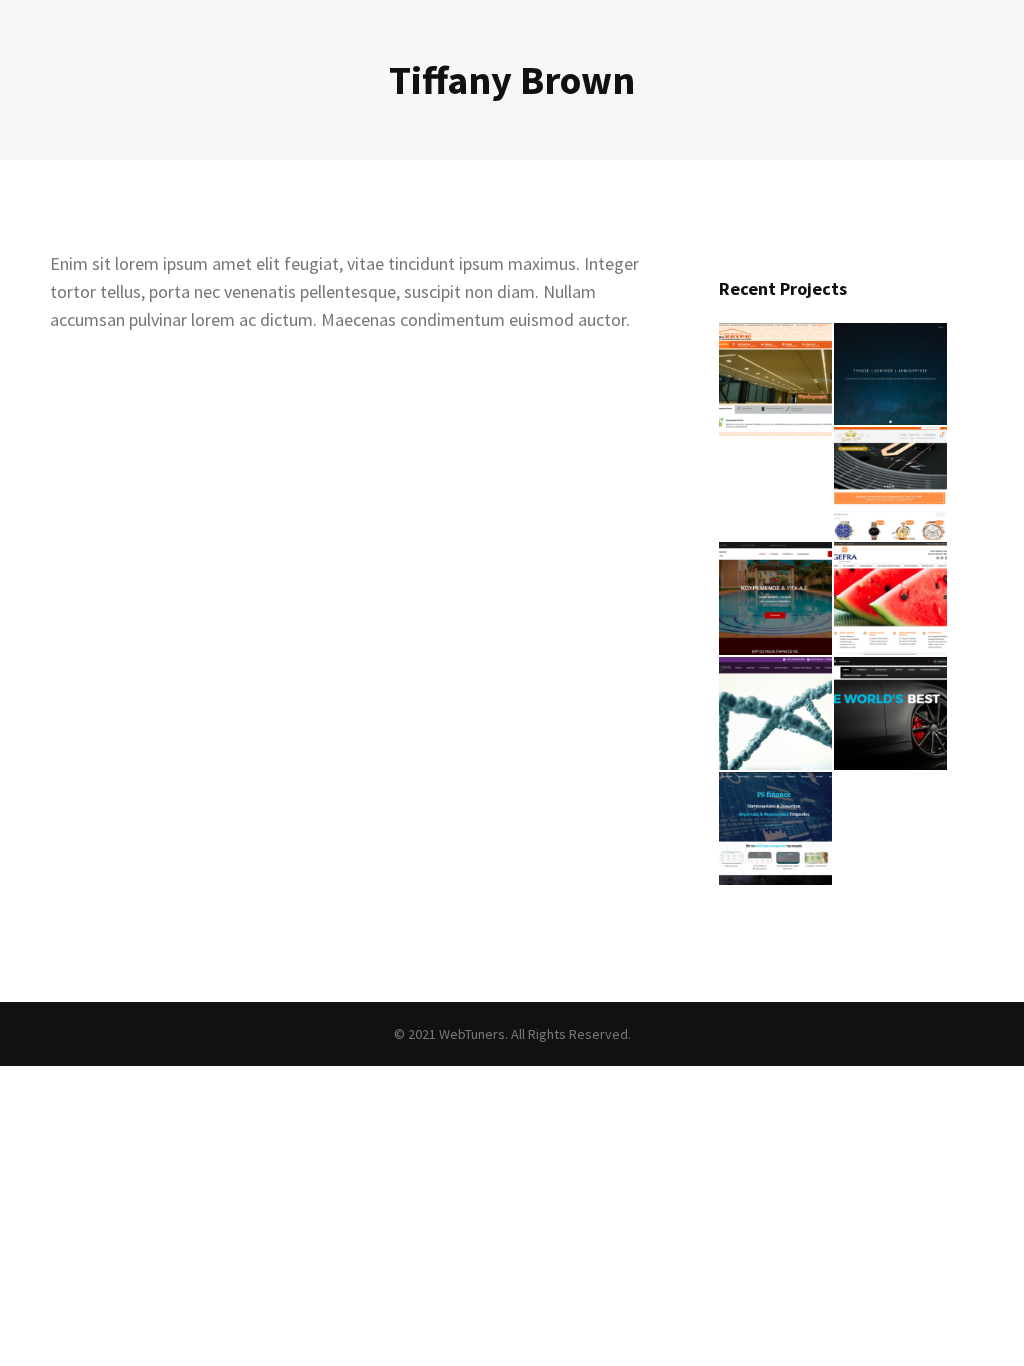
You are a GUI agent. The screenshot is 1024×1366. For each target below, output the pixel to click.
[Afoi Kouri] (776, 380)
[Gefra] (891, 599)
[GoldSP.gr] (891, 484)
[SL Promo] (891, 375)
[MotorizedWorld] (891, 714)
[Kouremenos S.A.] (776, 599)
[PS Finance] (776, 829)
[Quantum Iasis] (776, 714)
